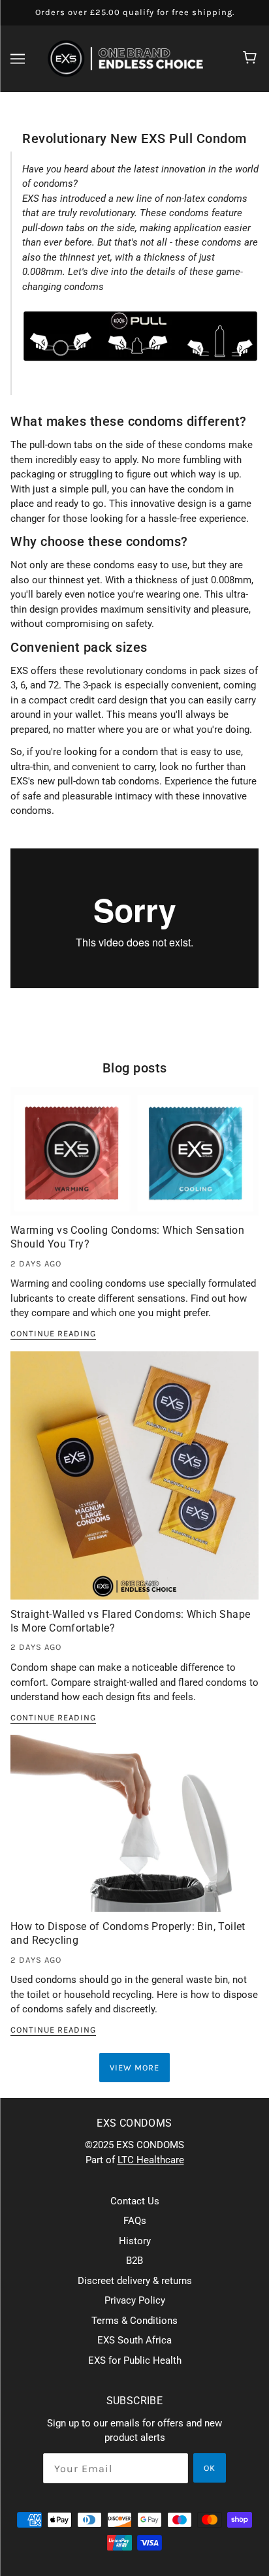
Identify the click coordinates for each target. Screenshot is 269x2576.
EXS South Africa (134, 2340)
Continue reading (53, 1334)
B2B (134, 2261)
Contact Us (135, 2201)
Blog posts (135, 1068)
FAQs (135, 2221)
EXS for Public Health (135, 2360)
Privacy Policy (135, 2300)
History (135, 2241)
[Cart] (252, 59)
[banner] (132, 57)
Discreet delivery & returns (135, 2281)
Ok (210, 2468)
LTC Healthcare (151, 2160)
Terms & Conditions (134, 2321)
